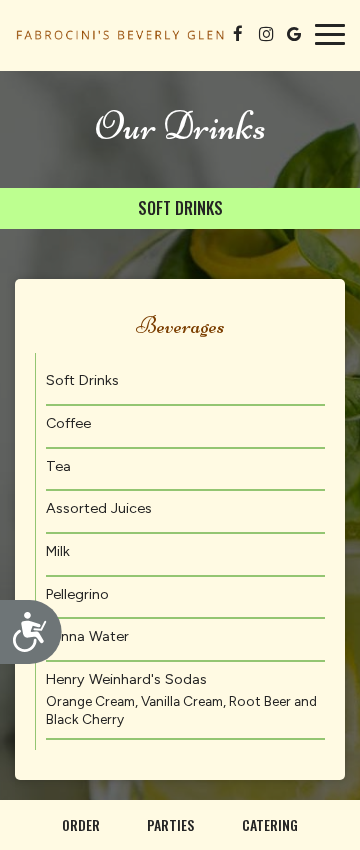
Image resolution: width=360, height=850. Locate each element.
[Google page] (294, 34)
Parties (170, 824)
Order (81, 824)
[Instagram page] (266, 34)
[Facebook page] (238, 34)
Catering (270, 824)
